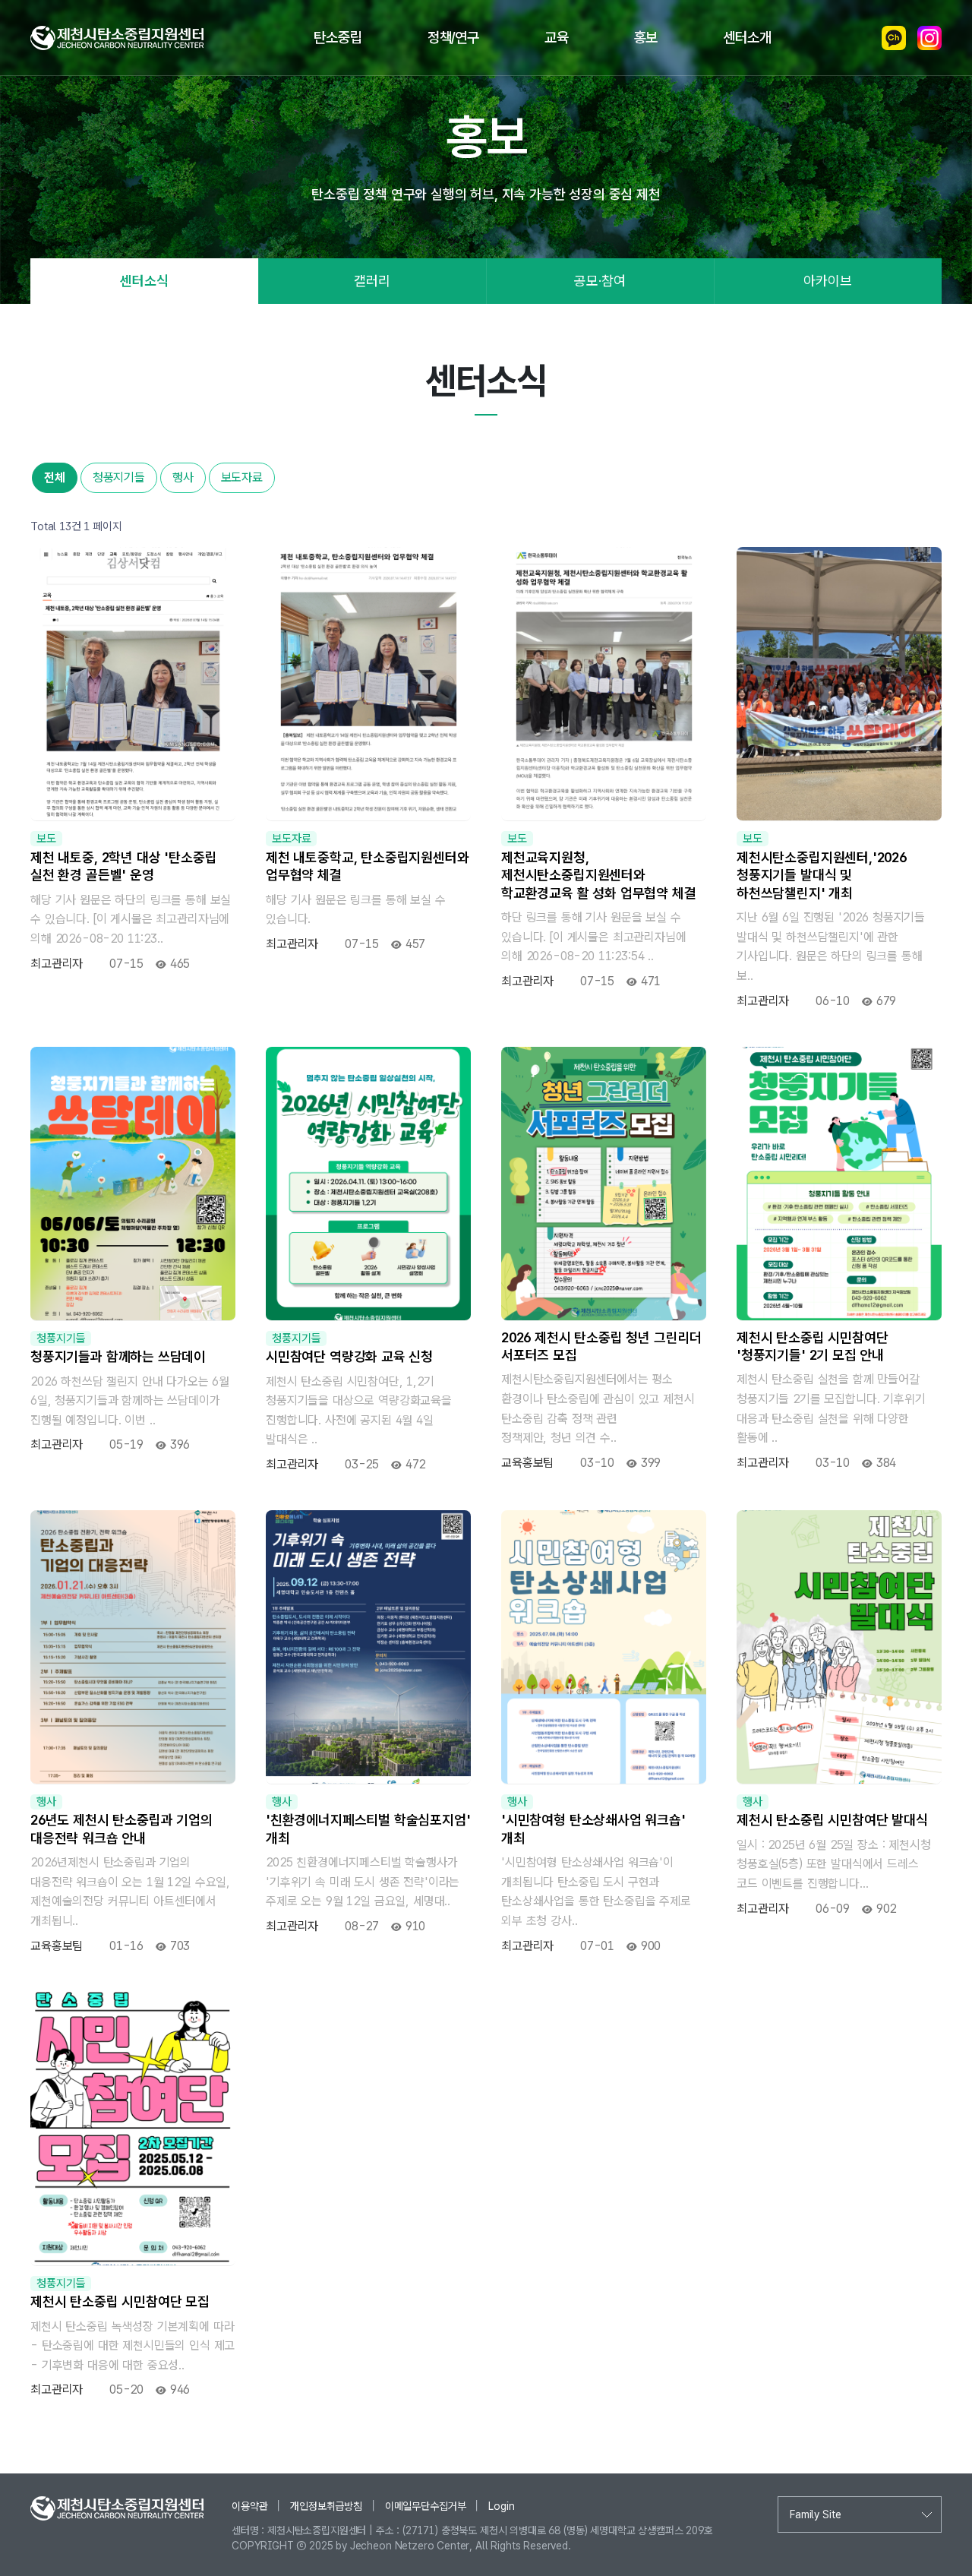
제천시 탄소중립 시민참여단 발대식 (832, 1820)
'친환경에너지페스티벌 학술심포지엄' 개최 (368, 1828)
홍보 (646, 38)
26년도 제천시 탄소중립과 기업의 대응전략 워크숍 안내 (121, 1828)
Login (501, 2506)
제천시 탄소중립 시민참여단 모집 (120, 2301)
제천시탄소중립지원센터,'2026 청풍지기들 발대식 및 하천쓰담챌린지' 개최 (822, 875)
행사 (183, 477)
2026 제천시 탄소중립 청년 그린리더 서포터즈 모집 (601, 1346)
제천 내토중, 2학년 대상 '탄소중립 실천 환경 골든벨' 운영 (123, 866)
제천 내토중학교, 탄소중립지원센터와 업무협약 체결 (368, 866)
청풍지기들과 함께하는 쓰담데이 (118, 1356)
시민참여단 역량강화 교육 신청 (349, 1356)
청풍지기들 (119, 477)
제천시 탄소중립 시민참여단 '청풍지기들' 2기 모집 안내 (812, 1346)
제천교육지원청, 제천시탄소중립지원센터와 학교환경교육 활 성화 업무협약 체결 (599, 875)
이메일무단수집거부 (426, 2506)
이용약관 (249, 2506)
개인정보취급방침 (326, 2506)
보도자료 (242, 477)
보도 (46, 839)
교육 (557, 38)
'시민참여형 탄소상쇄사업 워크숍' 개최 (593, 1828)
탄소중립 (338, 38)
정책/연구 (453, 38)
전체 (55, 477)
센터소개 (747, 38)
